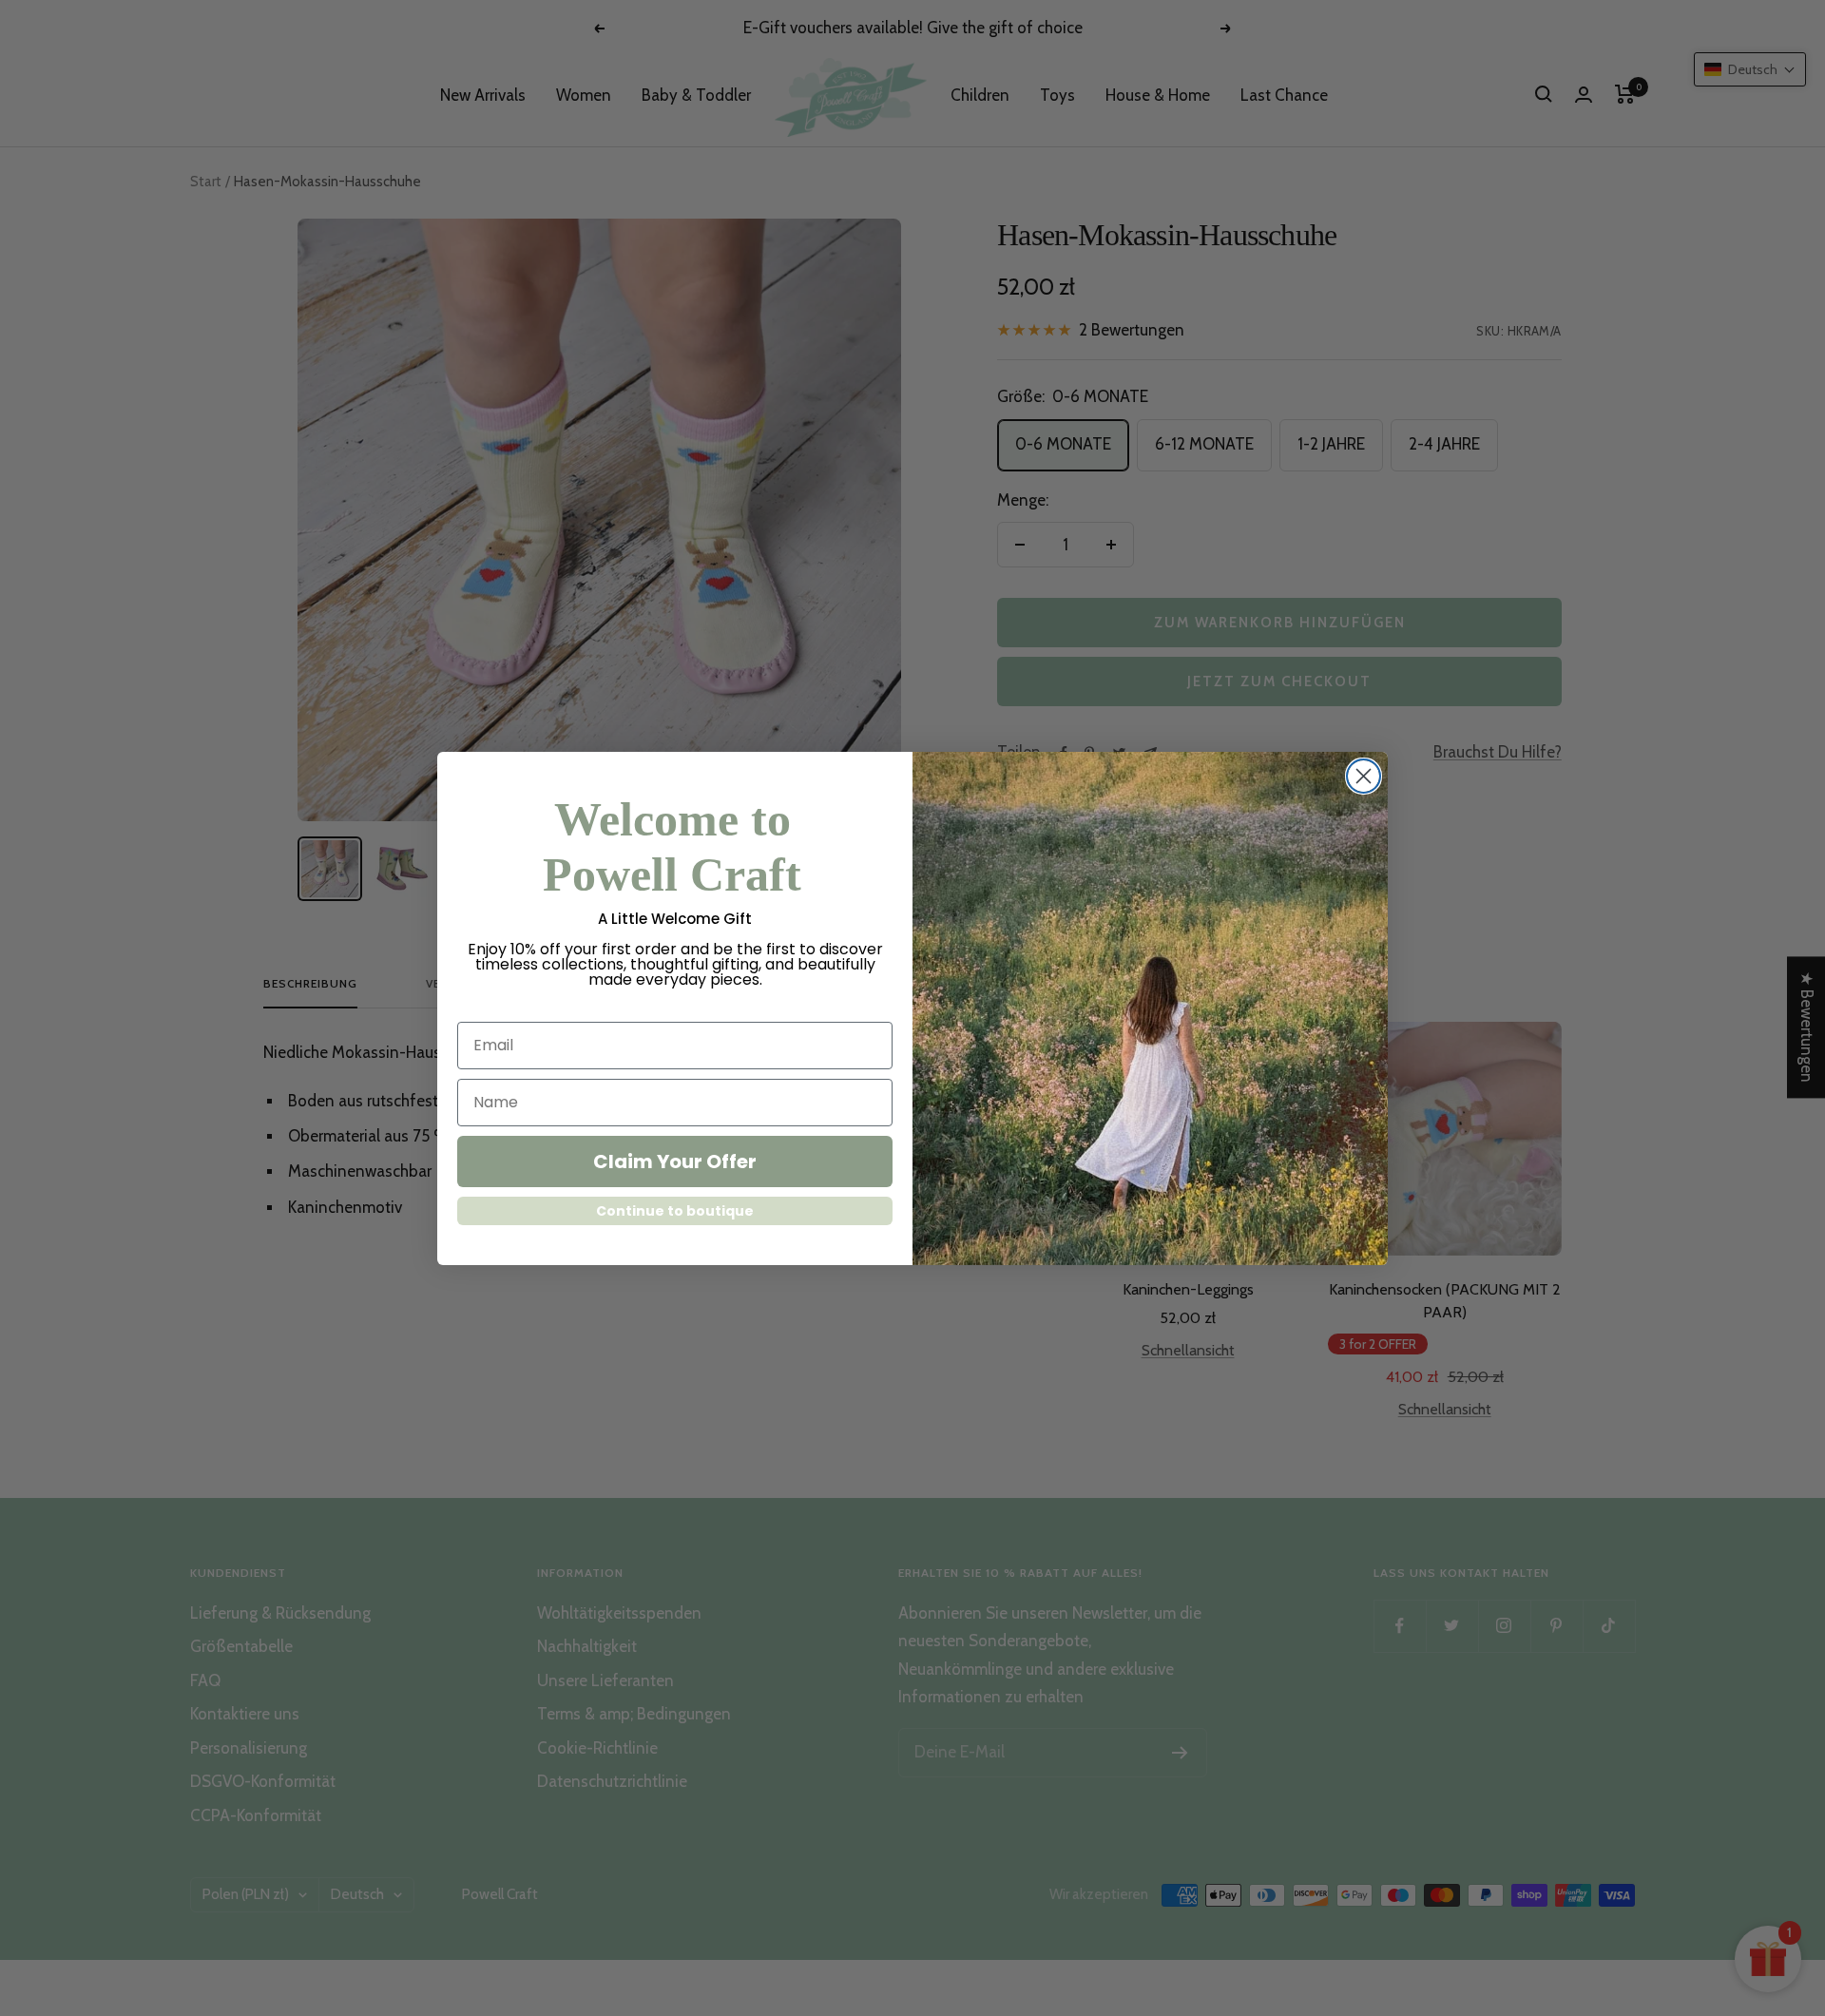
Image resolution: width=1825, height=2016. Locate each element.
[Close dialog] (1364, 776)
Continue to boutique (675, 1211)
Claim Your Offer (675, 1162)
